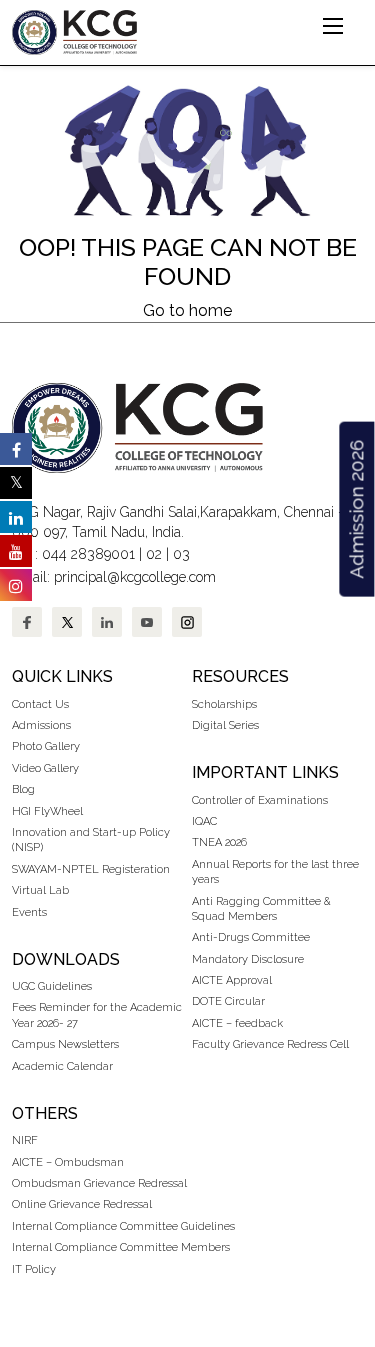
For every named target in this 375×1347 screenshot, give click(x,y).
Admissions (41, 725)
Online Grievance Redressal (82, 1204)
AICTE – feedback (237, 1023)
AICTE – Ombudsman (68, 1162)
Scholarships (224, 704)
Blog (23, 789)
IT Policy (34, 1269)
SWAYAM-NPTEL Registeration (91, 869)
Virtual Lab (40, 890)
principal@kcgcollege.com (135, 577)
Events (29, 912)
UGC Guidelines (52, 986)
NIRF (25, 1140)
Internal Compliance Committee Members (121, 1247)
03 (181, 554)
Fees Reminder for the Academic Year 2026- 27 (97, 1015)
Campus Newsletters (65, 1044)
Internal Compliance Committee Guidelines (123, 1226)
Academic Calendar (62, 1066)
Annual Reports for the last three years (275, 872)
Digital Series (225, 725)
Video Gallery (47, 768)
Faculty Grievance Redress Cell (270, 1044)
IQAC (204, 821)
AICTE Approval (232, 980)
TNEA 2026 (219, 842)
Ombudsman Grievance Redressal (99, 1183)
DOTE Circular (228, 1001)
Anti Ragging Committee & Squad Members (261, 909)
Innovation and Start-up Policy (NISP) (91, 840)
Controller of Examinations (260, 800)
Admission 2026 (356, 509)
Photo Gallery (46, 746)
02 (154, 554)
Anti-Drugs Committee (251, 937)
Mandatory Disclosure (248, 959)
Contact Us (40, 704)
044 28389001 (88, 554)
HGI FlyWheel (47, 811)
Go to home (187, 310)
